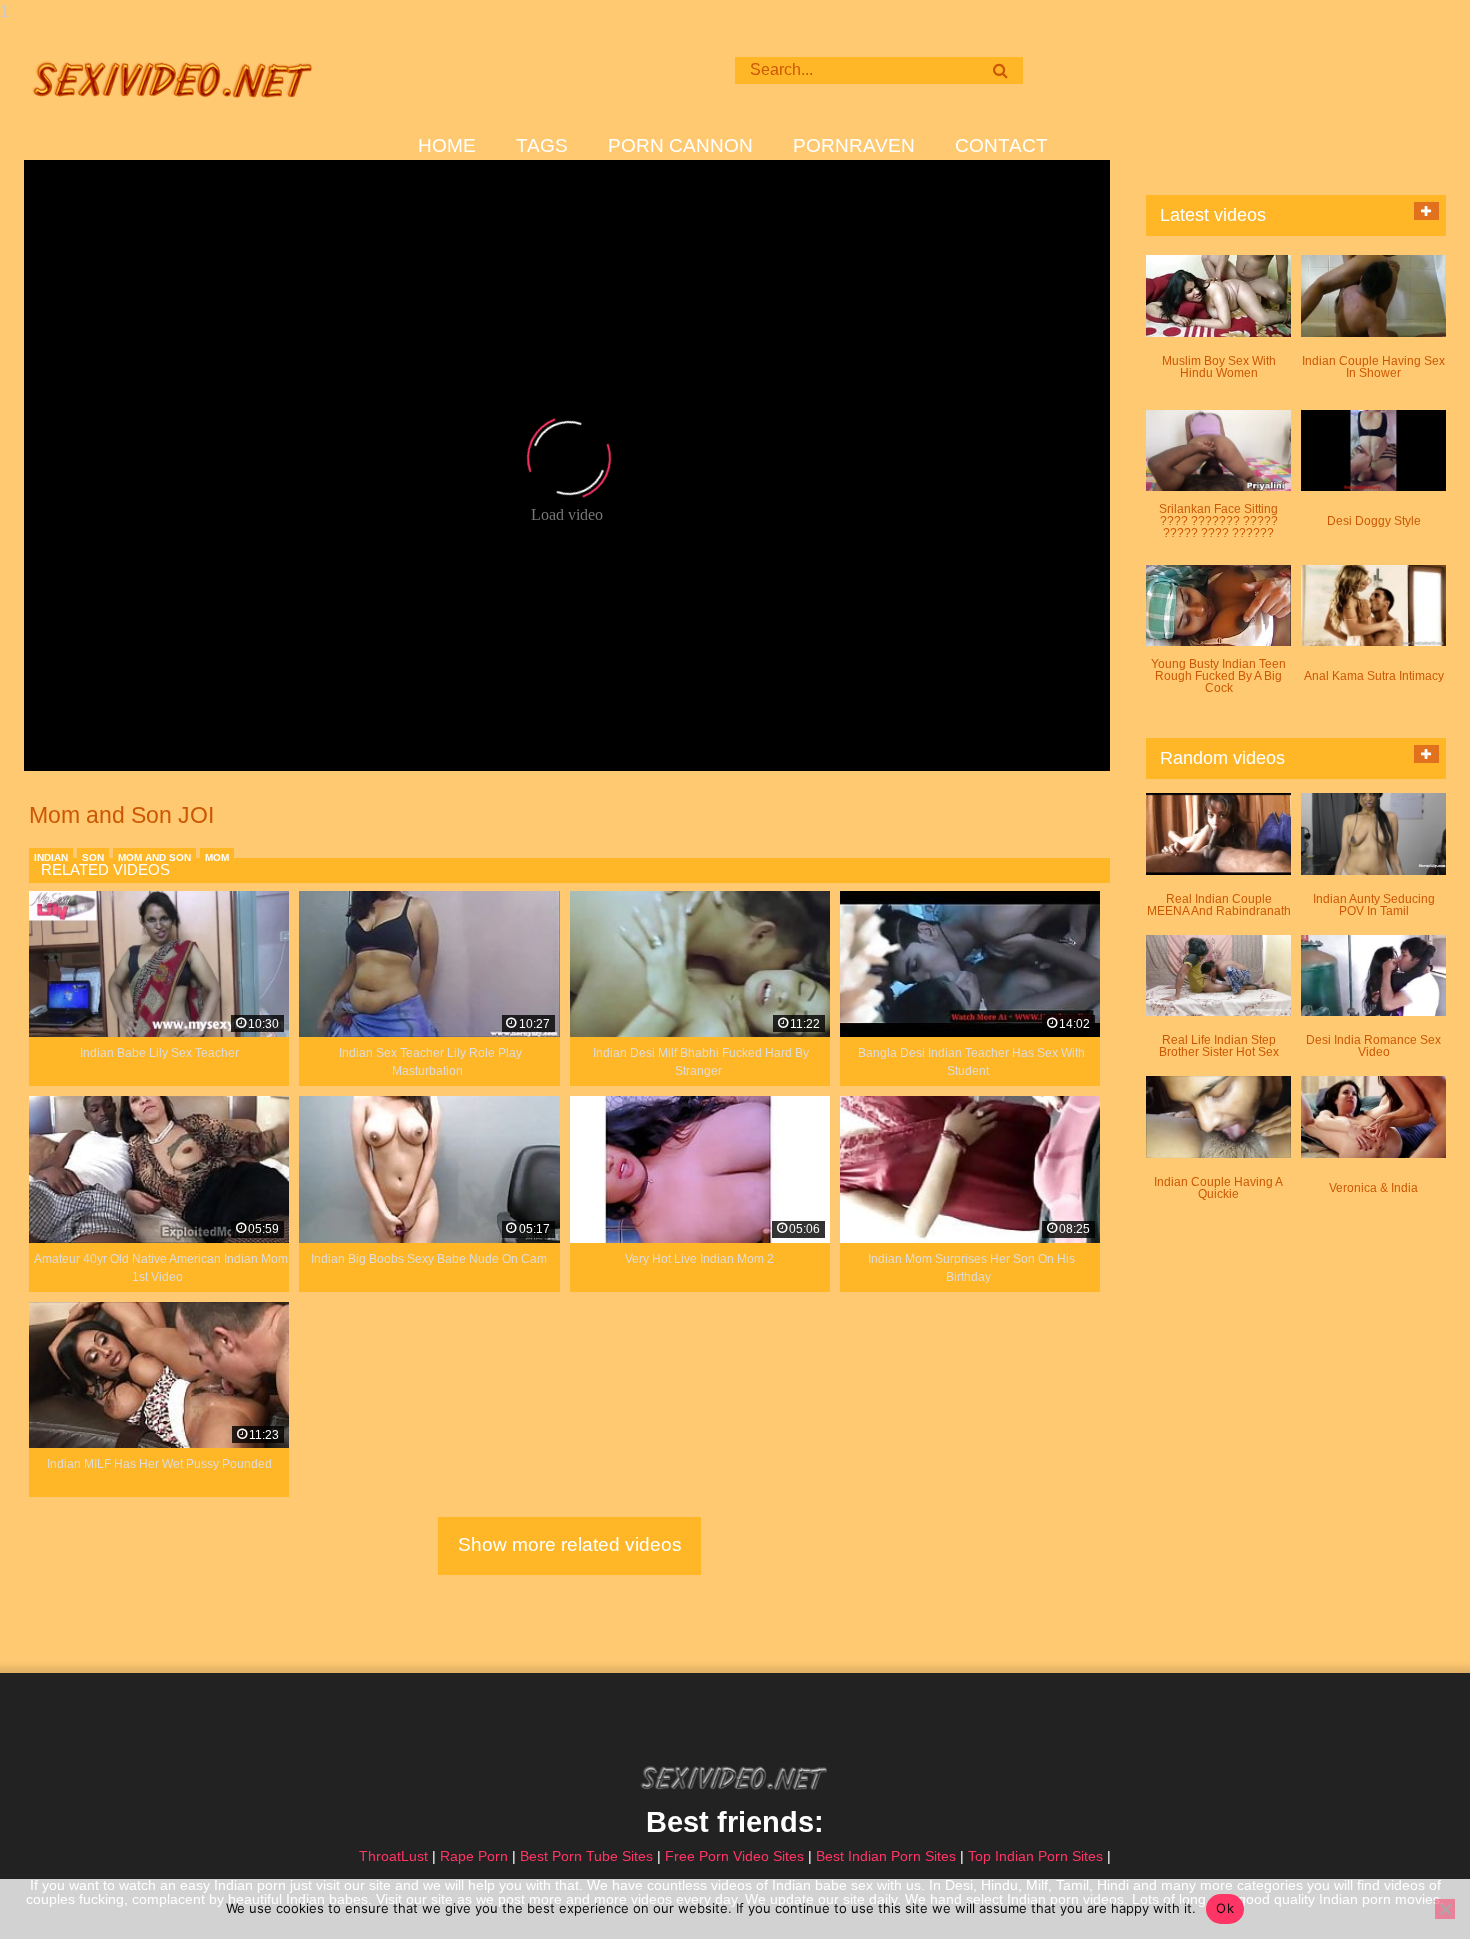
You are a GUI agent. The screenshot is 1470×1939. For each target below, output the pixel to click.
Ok (1225, 1908)
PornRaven (854, 146)
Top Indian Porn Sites (1035, 1856)
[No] (1445, 1909)
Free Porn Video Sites (734, 1856)
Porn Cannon (680, 146)
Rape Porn (474, 1856)
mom (217, 857)
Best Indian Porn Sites (886, 1856)
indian (51, 857)
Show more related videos (570, 1544)
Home (447, 146)
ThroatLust (393, 1856)
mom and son (154, 857)
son (93, 857)
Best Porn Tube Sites (586, 1856)
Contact (1001, 146)
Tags (542, 146)
